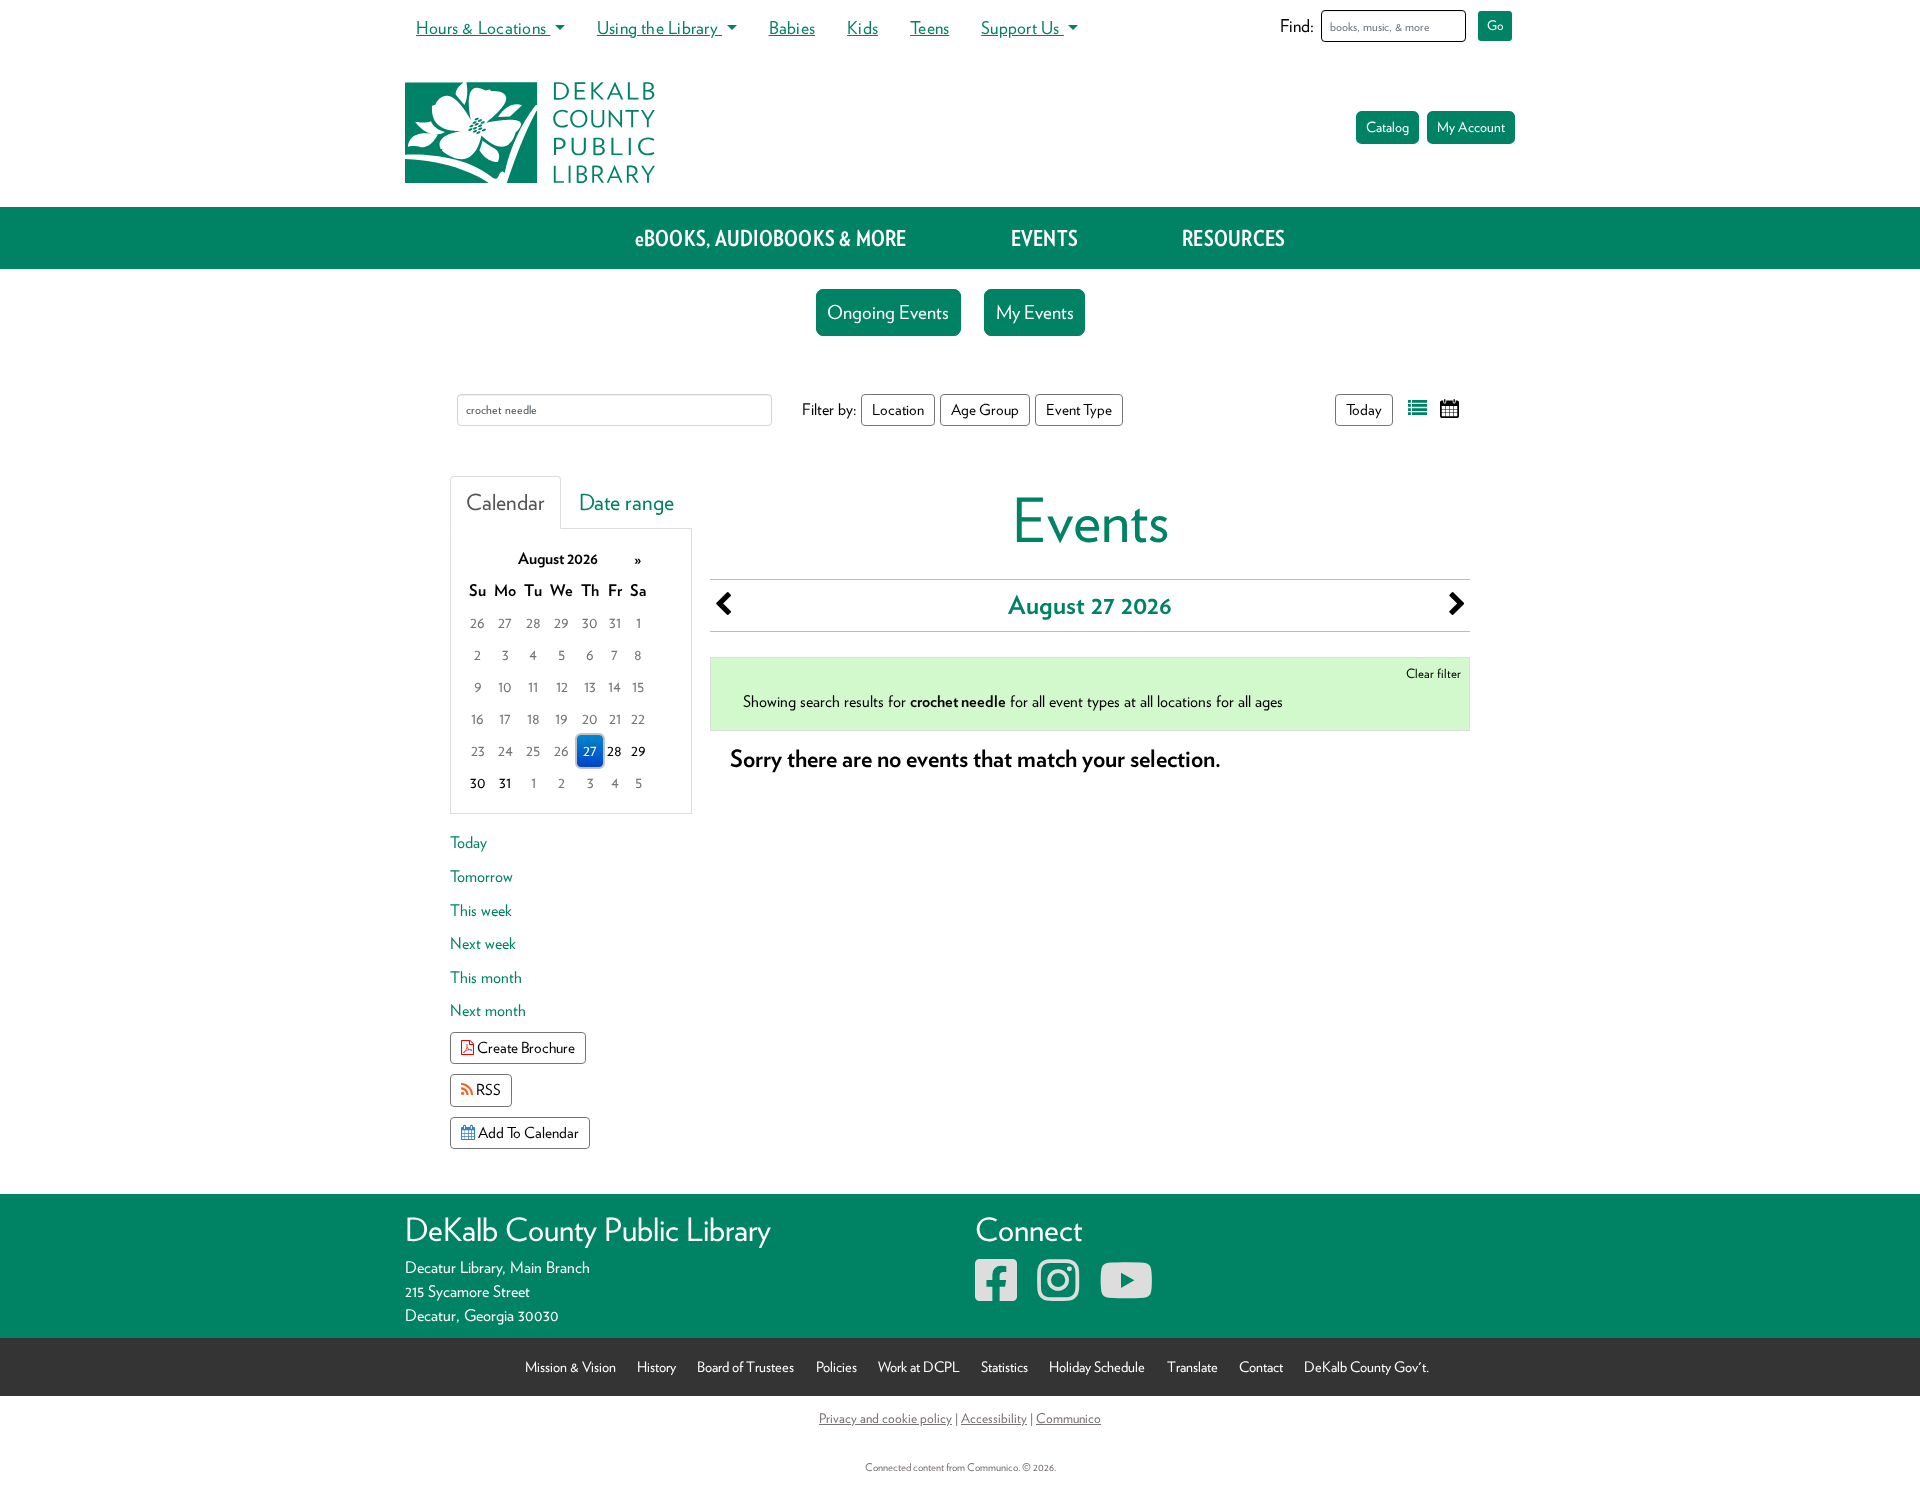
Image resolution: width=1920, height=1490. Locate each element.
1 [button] (638, 622)
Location (898, 409)
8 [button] (638, 654)
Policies (836, 1366)
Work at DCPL (919, 1366)
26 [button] (477, 622)
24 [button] (505, 750)
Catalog (1387, 127)
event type (1079, 409)
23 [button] (478, 750)
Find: (1297, 25)
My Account (1471, 127)
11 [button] (533, 686)
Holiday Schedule (1097, 1366)
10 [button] (505, 686)
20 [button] (590, 718)
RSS (487, 1089)
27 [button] (505, 622)
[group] (571, 671)
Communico (1068, 1418)
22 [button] (638, 718)
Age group (985, 409)
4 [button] (533, 654)
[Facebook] (996, 1292)
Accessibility (994, 1418)
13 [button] (590, 686)
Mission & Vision (570, 1366)
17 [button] (505, 718)
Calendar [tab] (505, 502)
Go (1495, 25)
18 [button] (533, 718)
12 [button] (562, 686)
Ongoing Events (888, 312)
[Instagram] (1058, 1292)
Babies (792, 27)
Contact (1261, 1366)
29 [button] (561, 622)
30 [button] (590, 622)
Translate (1192, 1366)
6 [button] (590, 654)
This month (486, 977)
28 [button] (533, 622)
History (656, 1366)
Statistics (1004, 1366)
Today (1364, 409)
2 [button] (477, 654)
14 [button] (614, 686)
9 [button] (478, 686)
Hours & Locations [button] (483, 27)
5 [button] (561, 654)
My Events (1035, 312)
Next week (483, 943)
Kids (862, 27)
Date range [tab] (626, 502)
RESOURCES (1233, 238)
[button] (1417, 408)
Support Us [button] (1022, 27)
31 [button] (615, 622)
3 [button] (505, 654)
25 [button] (533, 750)
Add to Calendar (527, 1132)
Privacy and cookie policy (885, 1418)
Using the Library (659, 27)
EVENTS (1044, 238)
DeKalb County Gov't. (1366, 1366)
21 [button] (615, 718)
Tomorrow (481, 876)
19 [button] (561, 718)
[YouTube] (1126, 1292)
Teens (929, 27)
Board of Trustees (745, 1366)
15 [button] (638, 686)
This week (481, 910)
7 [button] (614, 654)
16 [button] (477, 718)
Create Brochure (524, 1047)
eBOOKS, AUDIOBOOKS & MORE (771, 238)
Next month (488, 1010)
